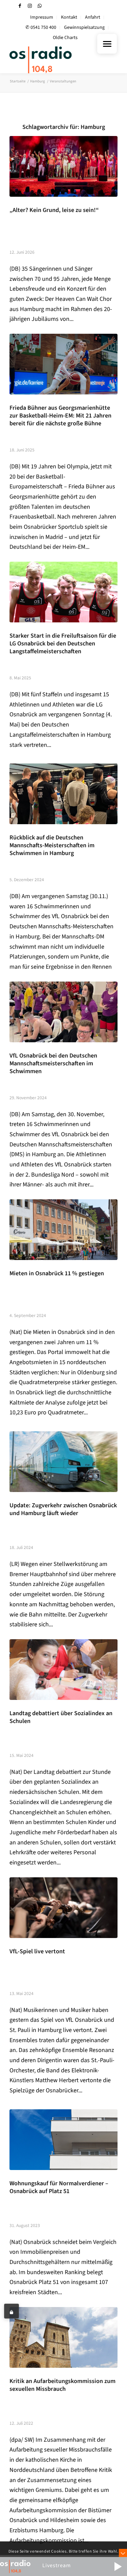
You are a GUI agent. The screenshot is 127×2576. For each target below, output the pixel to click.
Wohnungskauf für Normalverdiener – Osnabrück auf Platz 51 (59, 2187)
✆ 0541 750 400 (41, 27)
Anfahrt (93, 17)
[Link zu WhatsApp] (40, 6)
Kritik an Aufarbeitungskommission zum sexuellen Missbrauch (62, 2385)
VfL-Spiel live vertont (37, 1951)
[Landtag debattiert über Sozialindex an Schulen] (63, 1670)
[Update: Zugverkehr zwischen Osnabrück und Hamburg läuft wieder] (63, 1462)
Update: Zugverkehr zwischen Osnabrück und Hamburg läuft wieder (63, 1509)
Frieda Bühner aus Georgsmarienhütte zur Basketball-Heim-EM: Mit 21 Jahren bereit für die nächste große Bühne (60, 416)
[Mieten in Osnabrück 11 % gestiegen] (63, 1230)
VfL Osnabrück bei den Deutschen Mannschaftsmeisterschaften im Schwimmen (53, 1063)
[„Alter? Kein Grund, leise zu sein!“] (63, 166)
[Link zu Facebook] (20, 6)
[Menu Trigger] (107, 44)
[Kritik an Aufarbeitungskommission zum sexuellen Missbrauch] (63, 2337)
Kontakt (69, 17)
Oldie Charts (65, 38)
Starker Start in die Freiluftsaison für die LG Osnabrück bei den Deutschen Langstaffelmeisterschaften (63, 644)
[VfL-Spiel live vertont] (63, 1908)
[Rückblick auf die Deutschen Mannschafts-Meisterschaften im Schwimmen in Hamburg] (63, 794)
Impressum (42, 17)
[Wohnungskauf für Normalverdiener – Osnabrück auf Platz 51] (63, 2140)
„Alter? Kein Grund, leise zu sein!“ (54, 210)
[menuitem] (42, 17)
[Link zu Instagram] (30, 6)
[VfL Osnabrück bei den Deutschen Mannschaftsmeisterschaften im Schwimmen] (63, 1012)
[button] (118, 2567)
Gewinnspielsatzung (84, 27)
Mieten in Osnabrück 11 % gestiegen (57, 1273)
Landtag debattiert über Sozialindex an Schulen (61, 1717)
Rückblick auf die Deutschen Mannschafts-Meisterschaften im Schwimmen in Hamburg (52, 845)
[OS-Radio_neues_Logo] (53, 60)
